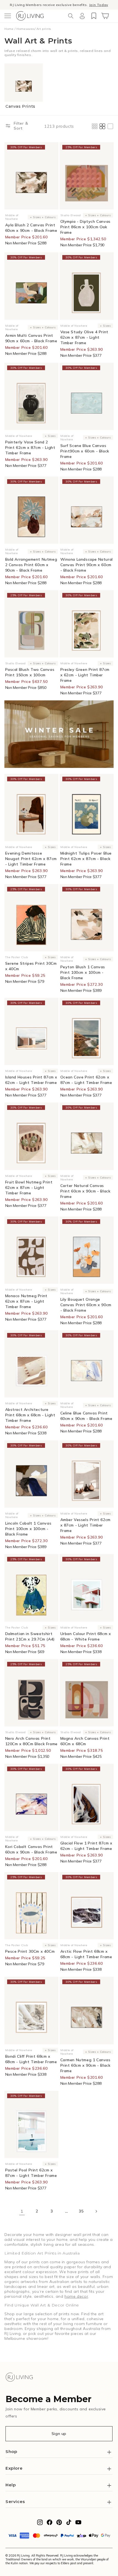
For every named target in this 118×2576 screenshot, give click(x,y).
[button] (8, 16)
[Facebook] (50, 2524)
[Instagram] (40, 2524)
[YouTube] (78, 2524)
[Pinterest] (59, 2524)
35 (81, 2211)
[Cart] (105, 16)
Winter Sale (33, 5)
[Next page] (96, 2211)
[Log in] (82, 16)
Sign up (59, 2434)
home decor (76, 2296)
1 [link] (22, 2211)
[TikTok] (69, 2524)
